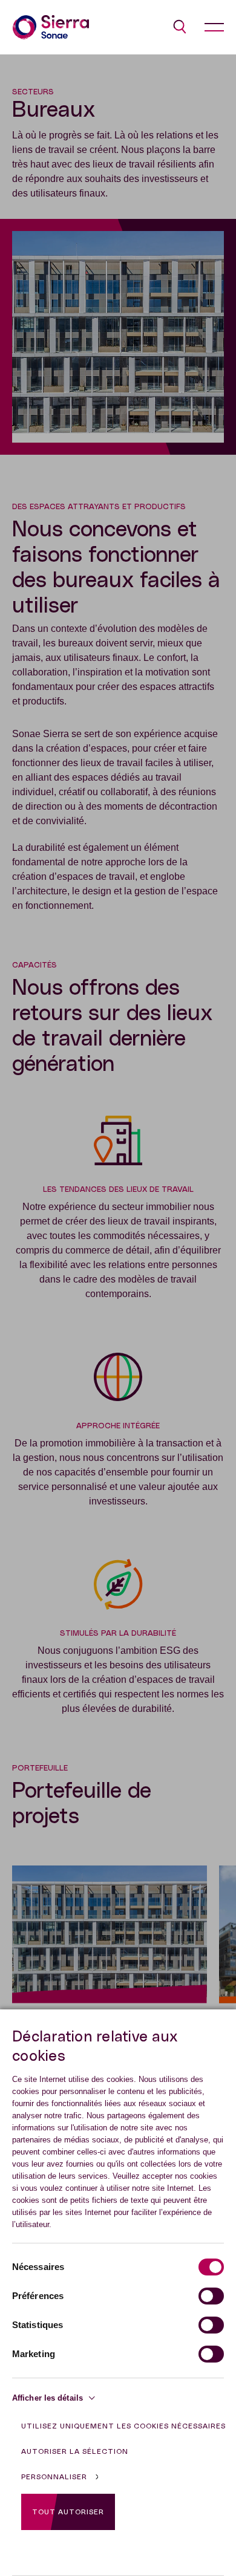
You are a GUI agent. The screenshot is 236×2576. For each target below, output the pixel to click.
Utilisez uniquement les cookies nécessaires (123, 2426)
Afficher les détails (48, 2398)
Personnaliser (54, 2477)
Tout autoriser (68, 2512)
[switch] (211, 2296)
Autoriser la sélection (75, 2451)
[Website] (51, 27)
